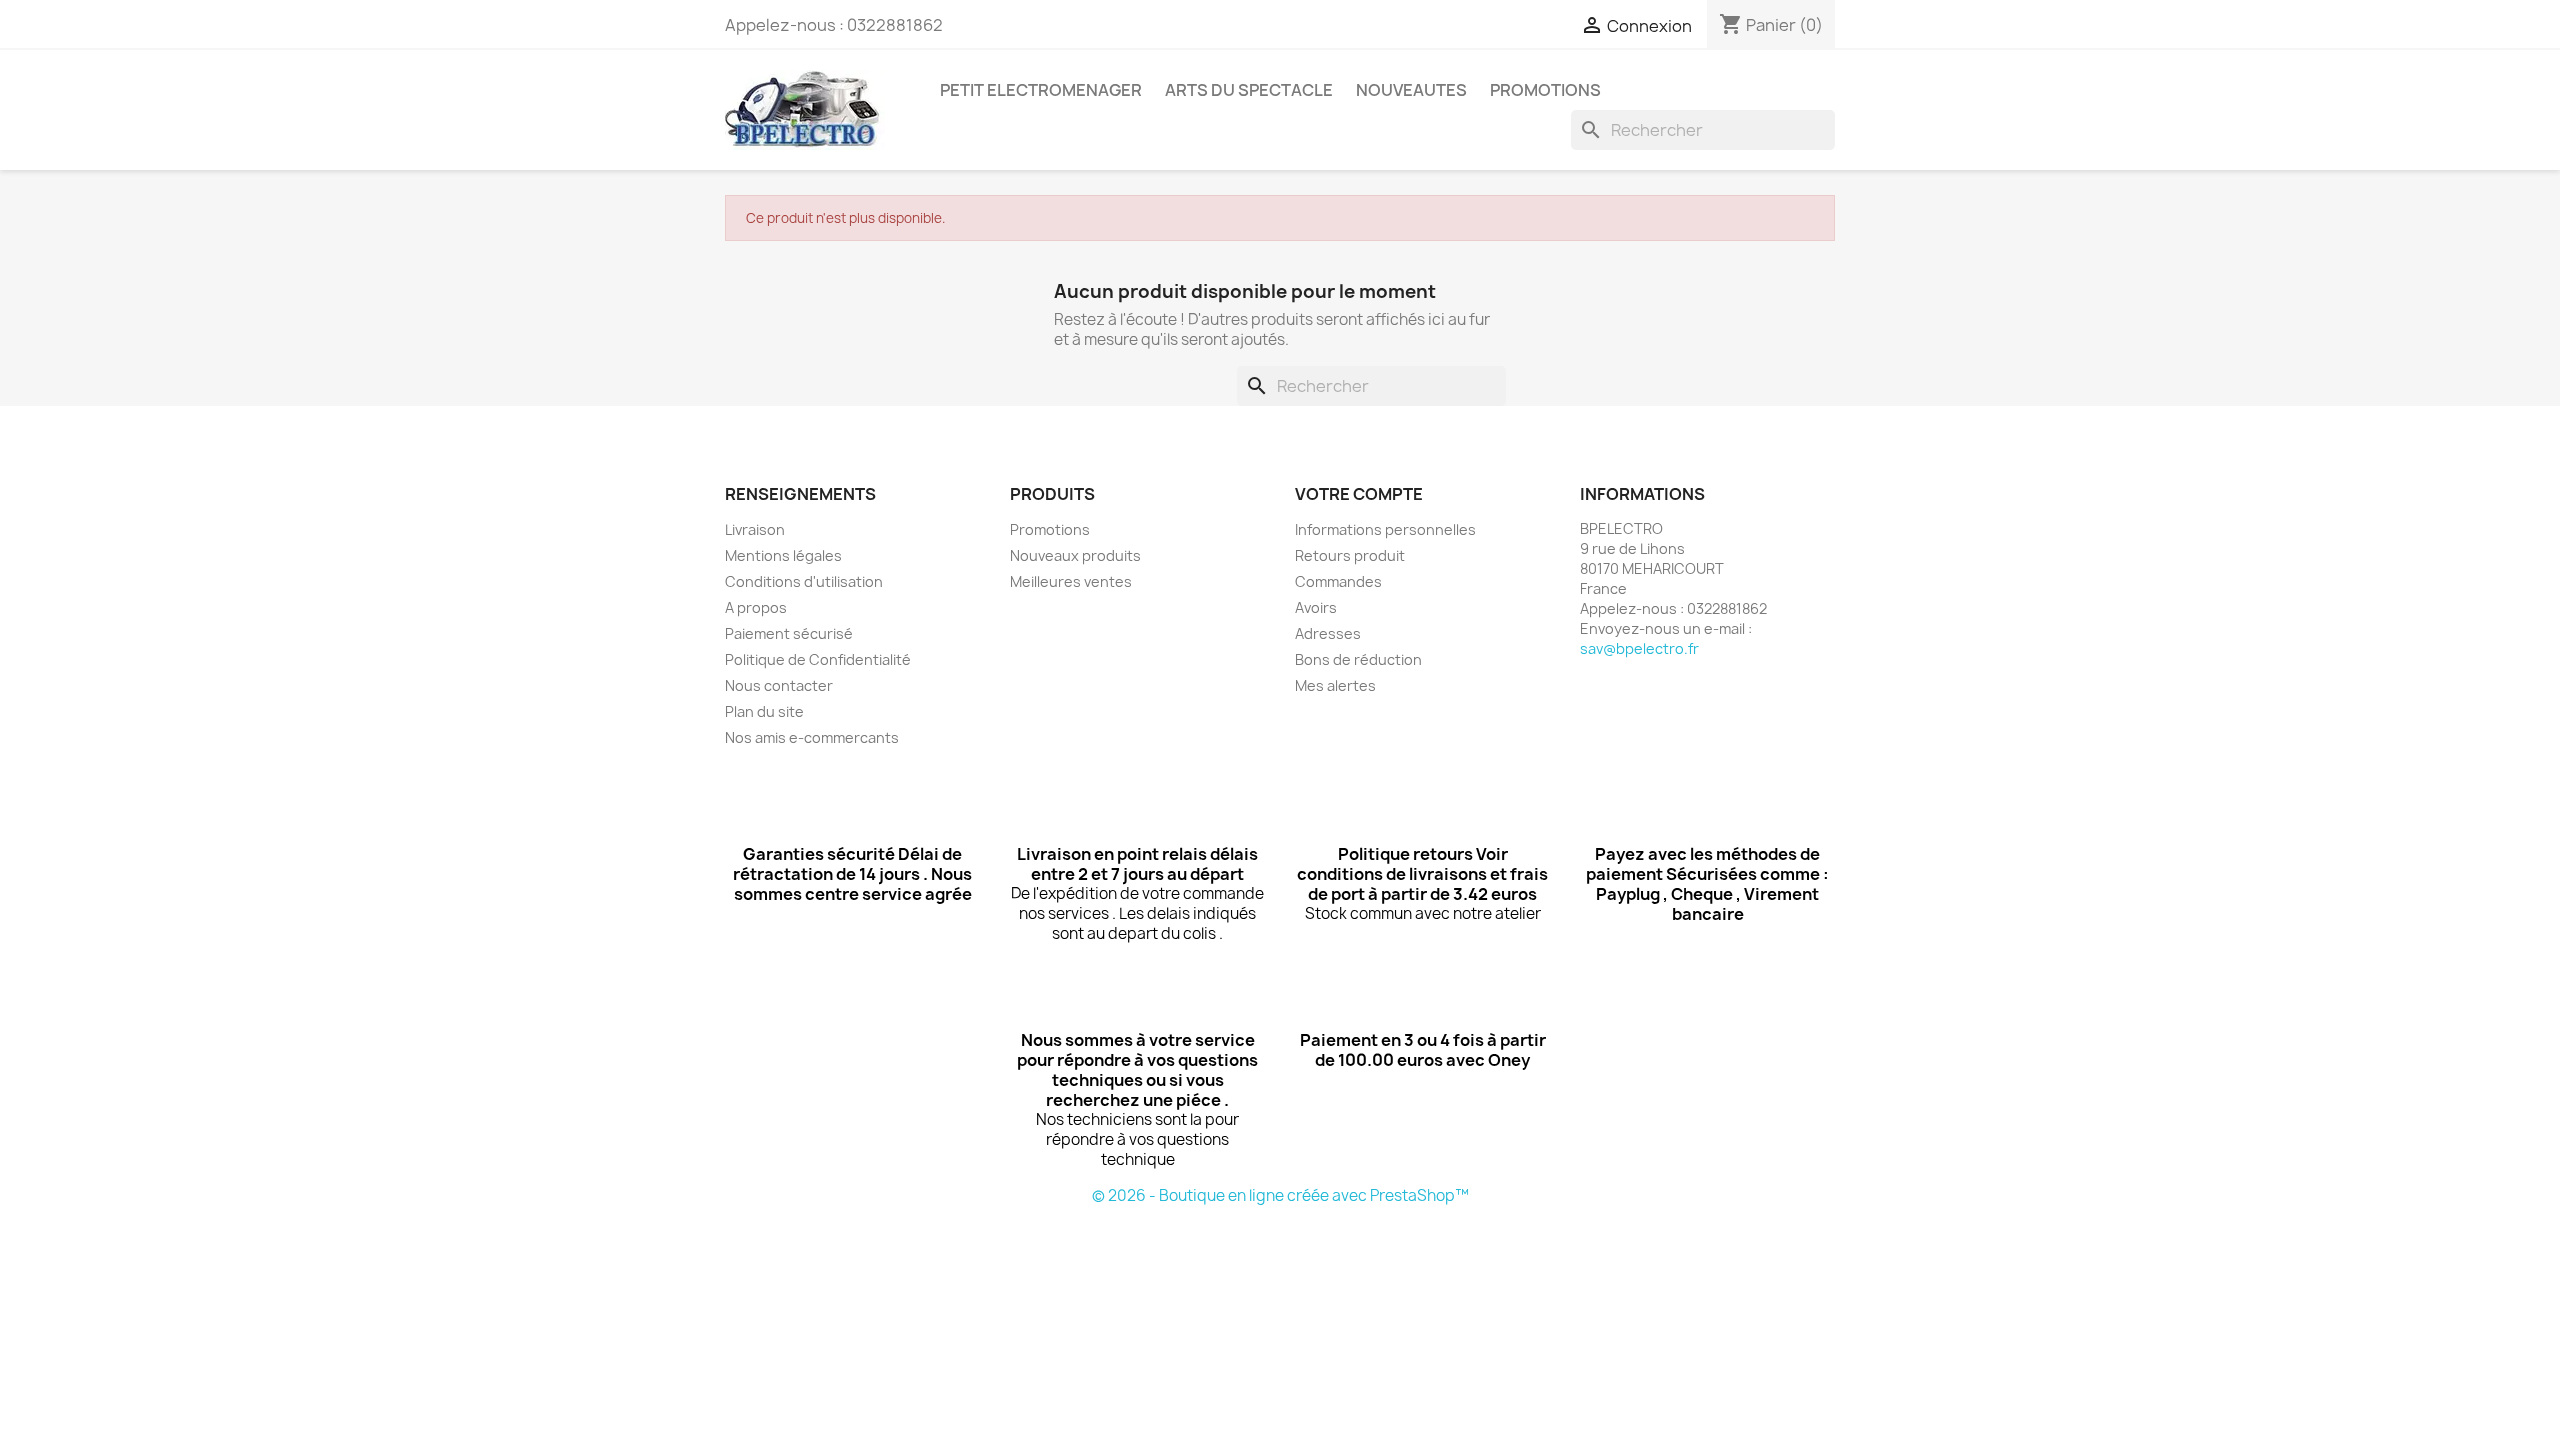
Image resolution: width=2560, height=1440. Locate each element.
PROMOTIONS (1545, 90)
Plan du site (764, 711)
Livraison (755, 529)
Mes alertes (1335, 685)
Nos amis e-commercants (812, 737)
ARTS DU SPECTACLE (1249, 90)
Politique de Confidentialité (818, 659)
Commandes (1338, 581)
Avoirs (1316, 607)
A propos (756, 607)
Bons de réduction (1358, 659)
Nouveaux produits (1075, 555)
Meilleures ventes (1071, 581)
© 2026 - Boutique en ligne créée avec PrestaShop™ (1280, 1195)
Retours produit (1350, 555)
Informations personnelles (1385, 529)
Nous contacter (779, 685)
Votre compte (1359, 494)
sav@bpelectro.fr (1639, 648)
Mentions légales (783, 555)
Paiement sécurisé (789, 633)
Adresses (1328, 633)
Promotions (1050, 529)
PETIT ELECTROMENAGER (1041, 90)
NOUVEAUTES (1411, 90)
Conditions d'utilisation (804, 581)
